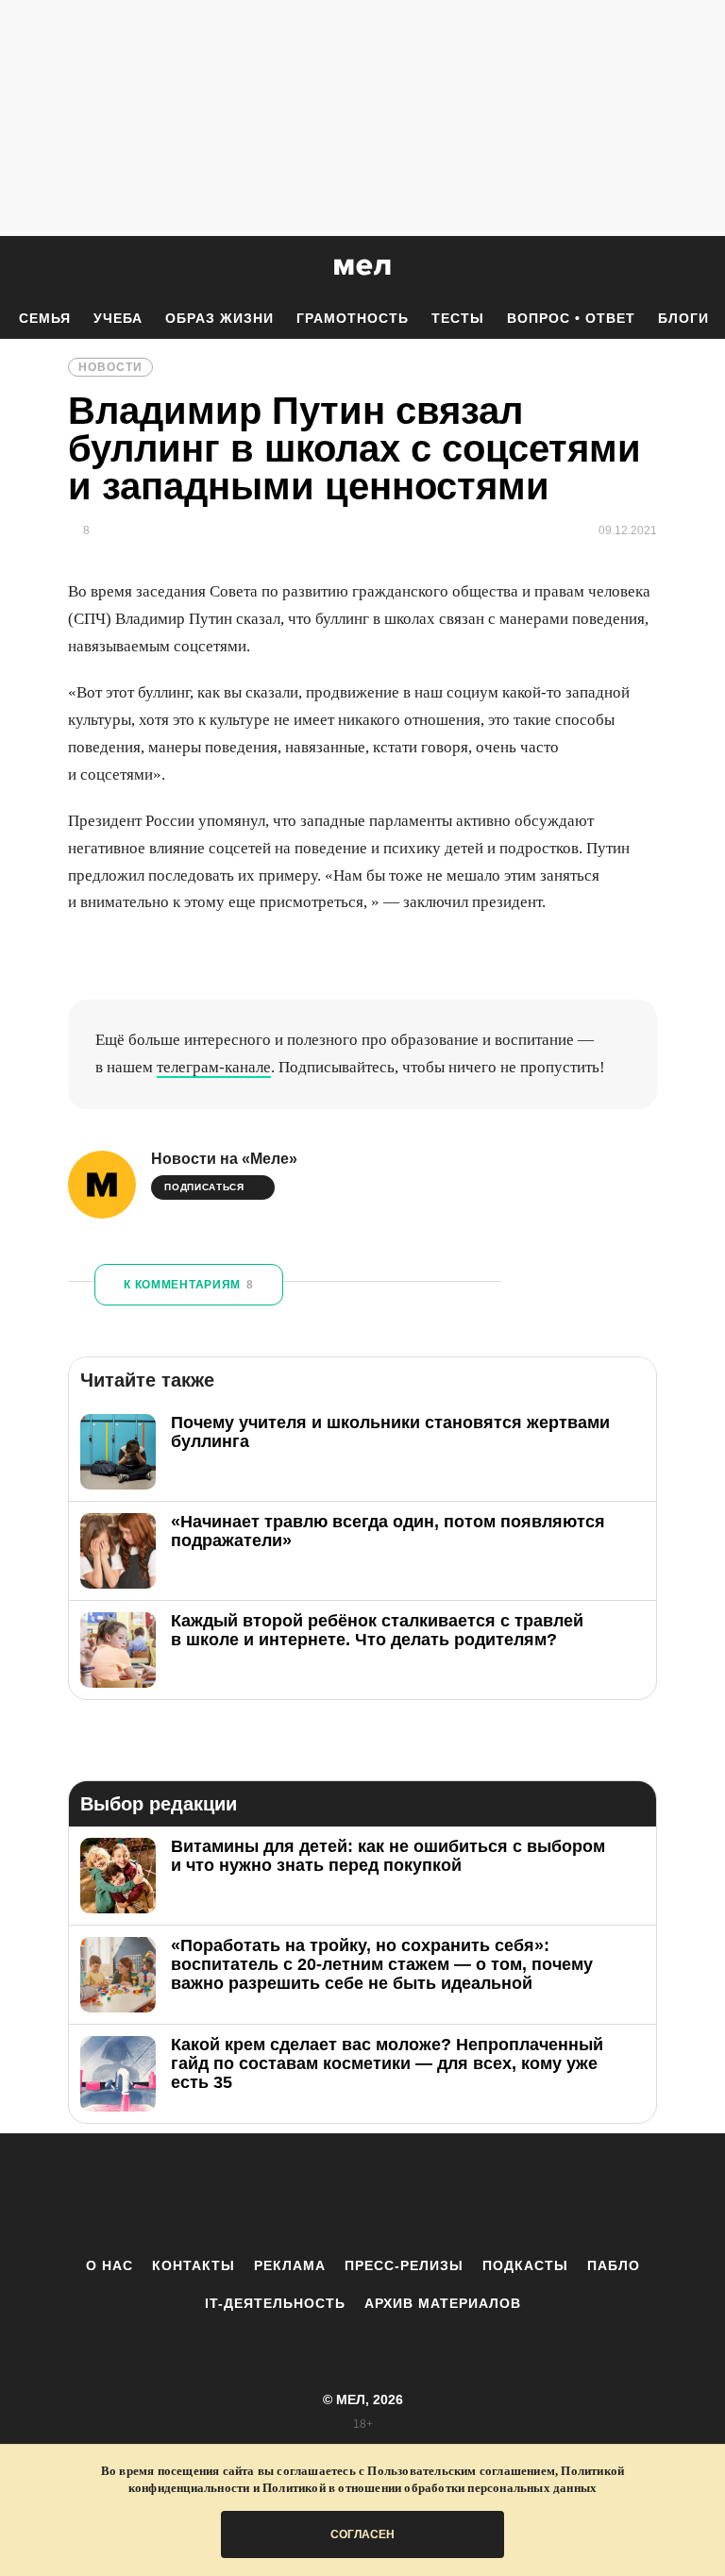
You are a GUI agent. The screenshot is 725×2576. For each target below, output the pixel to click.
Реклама (290, 2265)
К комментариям (189, 1285)
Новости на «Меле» (224, 1159)
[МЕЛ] (362, 267)
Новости (110, 367)
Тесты (458, 318)
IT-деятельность (275, 2303)
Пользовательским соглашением (461, 2471)
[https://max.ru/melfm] (518, 2195)
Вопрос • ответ (571, 318)
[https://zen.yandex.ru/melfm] (259, 2195)
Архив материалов (443, 2303)
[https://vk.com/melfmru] (311, 2195)
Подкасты (525, 2265)
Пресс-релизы (404, 2265)
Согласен (362, 2534)
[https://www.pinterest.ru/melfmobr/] (414, 2195)
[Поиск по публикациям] (19, 268)
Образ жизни (219, 318)
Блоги (683, 318)
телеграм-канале (214, 1067)
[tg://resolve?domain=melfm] (207, 2195)
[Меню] (697, 267)
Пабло (614, 2265)
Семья (45, 318)
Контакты (194, 2265)
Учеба (118, 318)
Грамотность (353, 318)
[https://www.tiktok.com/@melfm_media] (362, 2195)
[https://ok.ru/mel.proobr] (466, 2195)
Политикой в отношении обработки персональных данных (430, 2488)
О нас (110, 2265)
